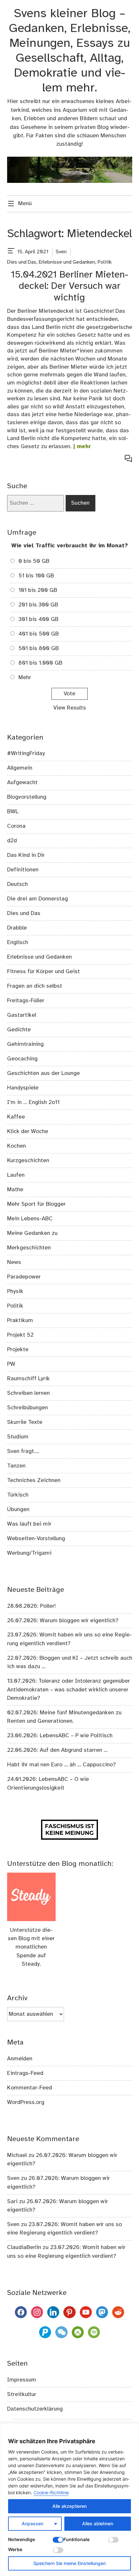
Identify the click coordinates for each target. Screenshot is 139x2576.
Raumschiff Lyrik (28, 1379)
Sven (61, 252)
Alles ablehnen (98, 2523)
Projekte (18, 1350)
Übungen (18, 1509)
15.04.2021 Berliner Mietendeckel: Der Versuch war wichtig (69, 287)
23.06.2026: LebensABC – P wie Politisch (60, 1736)
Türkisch (18, 1495)
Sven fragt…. (23, 1451)
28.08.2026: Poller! (31, 1606)
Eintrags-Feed (25, 2073)
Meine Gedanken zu (32, 1233)
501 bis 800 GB (39, 648)
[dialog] (69, 2500)
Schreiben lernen (28, 1393)
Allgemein (20, 768)
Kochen (16, 1146)
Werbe (15, 2549)
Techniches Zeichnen (34, 1480)
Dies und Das (22, 262)
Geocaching (22, 1059)
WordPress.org (26, 2102)
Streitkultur (22, 2394)
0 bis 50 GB (34, 561)
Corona (16, 826)
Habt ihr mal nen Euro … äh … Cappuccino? (61, 1765)
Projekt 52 (20, 1335)
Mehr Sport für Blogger (36, 1204)
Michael (17, 2155)
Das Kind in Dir (26, 855)
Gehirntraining (25, 1044)
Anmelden (20, 2059)
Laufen (16, 1175)
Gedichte (19, 1030)
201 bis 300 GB (38, 605)
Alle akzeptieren (69, 2506)
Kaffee (16, 1117)
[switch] (58, 2540)
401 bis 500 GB (39, 634)
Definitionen (23, 870)
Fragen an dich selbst (35, 986)
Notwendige (21, 2539)
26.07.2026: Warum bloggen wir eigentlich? (63, 1621)
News (14, 1262)
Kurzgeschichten (28, 1161)
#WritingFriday (26, 753)
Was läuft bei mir (29, 1524)
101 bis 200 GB (38, 590)
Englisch (18, 942)
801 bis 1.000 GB (40, 663)
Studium (18, 1437)
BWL (13, 812)
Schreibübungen (27, 1408)
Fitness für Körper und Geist (43, 972)
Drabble (17, 928)
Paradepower (24, 1277)
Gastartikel (22, 1015)
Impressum (22, 2380)
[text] (11, 252)
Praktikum (20, 1320)
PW (11, 1364)
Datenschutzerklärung (35, 2409)
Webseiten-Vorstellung (36, 1539)
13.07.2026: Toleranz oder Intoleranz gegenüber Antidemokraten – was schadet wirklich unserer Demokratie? (69, 1690)
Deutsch (17, 884)
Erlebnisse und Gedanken (67, 262)
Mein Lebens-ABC (30, 1219)
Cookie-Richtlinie (51, 2492)
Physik (15, 1291)
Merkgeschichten (29, 1248)
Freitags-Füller (26, 1001)
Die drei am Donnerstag (37, 899)
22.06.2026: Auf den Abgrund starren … (57, 1750)
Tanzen (16, 1466)
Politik (105, 262)
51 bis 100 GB (36, 576)
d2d (12, 841)
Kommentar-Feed (30, 2088)
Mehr (25, 678)
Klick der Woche (28, 1131)
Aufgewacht (22, 783)
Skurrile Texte (25, 1422)
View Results (70, 708)
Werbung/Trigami (29, 1553)
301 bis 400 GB (38, 619)
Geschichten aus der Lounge (43, 1073)
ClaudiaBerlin (24, 2247)
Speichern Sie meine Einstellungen (69, 2563)
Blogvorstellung (27, 797)
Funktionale (76, 2539)
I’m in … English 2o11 (33, 1102)
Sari (12, 2202)
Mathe (15, 1190)
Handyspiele (23, 1088)
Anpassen (32, 2523)
